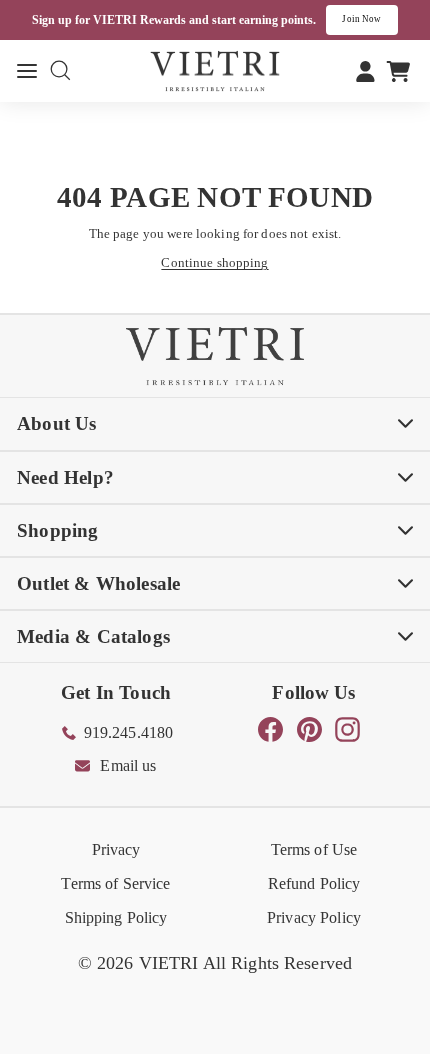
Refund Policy (314, 883)
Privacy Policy (314, 917)
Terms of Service (115, 883)
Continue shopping (214, 262)
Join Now (361, 19)
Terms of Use (314, 849)
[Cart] (398, 71)
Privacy (116, 849)
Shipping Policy (116, 917)
